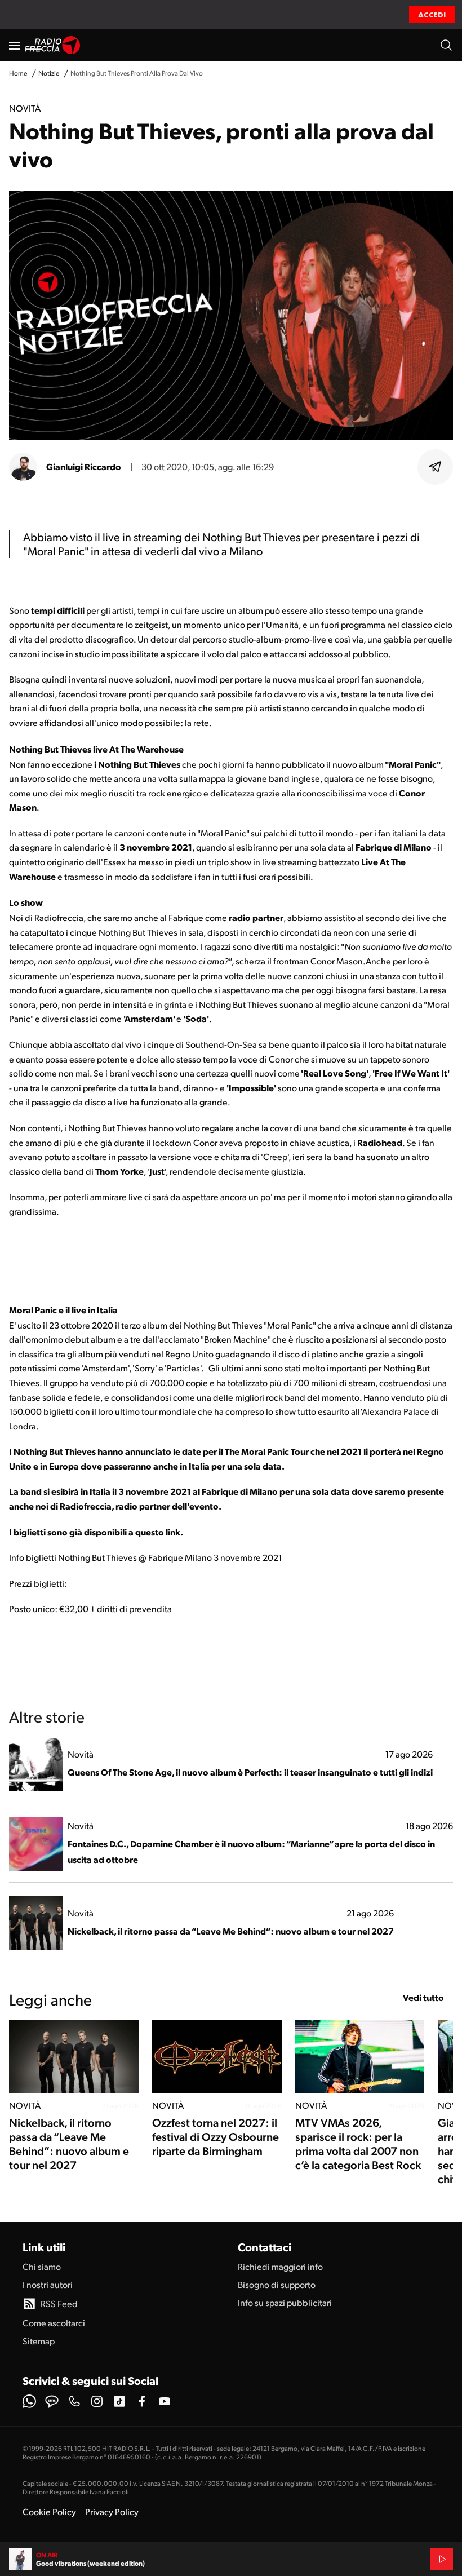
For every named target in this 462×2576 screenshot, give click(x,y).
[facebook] (142, 2401)
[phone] (74, 2401)
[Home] (53, 45)
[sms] (52, 2401)
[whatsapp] (29, 2401)
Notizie (49, 73)
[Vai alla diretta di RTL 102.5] (442, 2559)
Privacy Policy (112, 2511)
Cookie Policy (49, 2511)
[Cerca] (446, 45)
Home (18, 73)
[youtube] (165, 2401)
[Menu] (15, 45)
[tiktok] (119, 2401)
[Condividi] (436, 467)
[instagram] (97, 2401)
